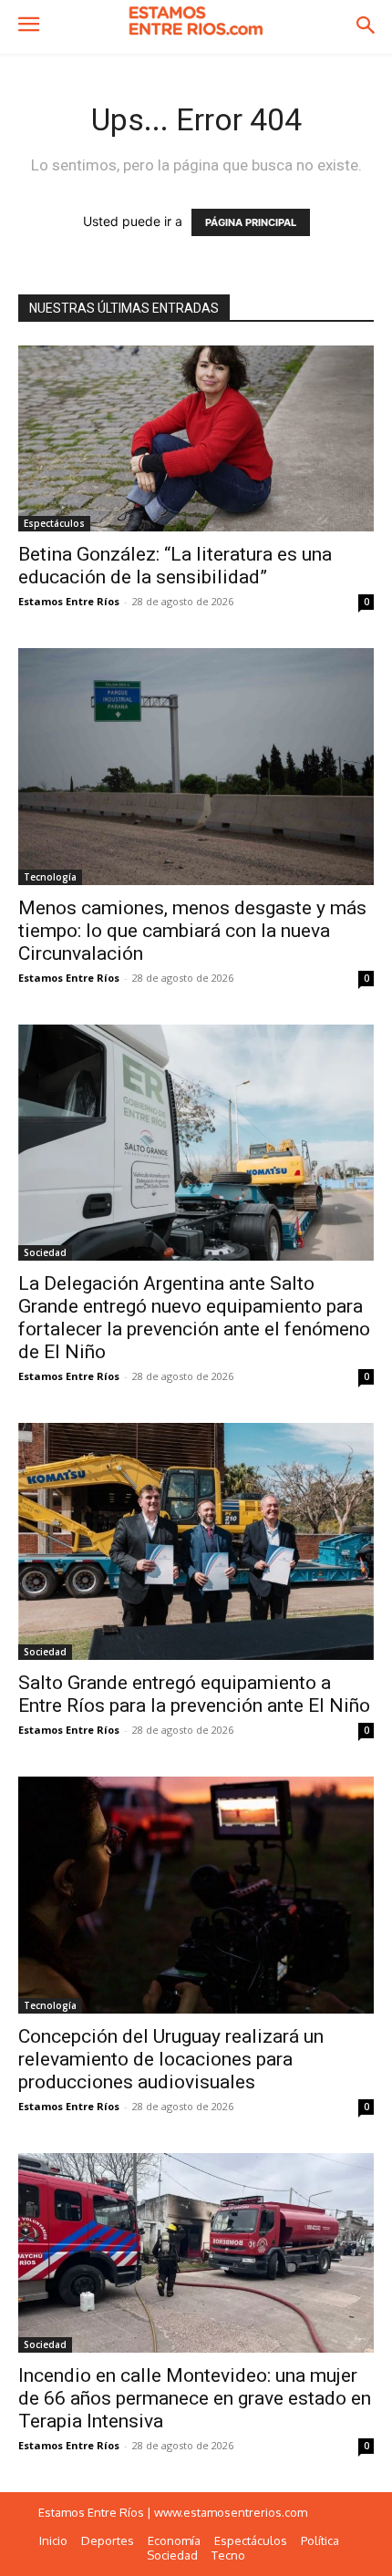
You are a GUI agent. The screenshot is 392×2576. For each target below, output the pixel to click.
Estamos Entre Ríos (69, 601)
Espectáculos (54, 523)
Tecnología (50, 877)
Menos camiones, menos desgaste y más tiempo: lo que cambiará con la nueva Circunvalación (192, 931)
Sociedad (45, 1252)
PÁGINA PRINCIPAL (251, 222)
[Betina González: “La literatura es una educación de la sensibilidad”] (196, 439)
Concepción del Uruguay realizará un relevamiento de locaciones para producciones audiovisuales (171, 2059)
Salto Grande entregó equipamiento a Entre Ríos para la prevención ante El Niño (194, 1694)
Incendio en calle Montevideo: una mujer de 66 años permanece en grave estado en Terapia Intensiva (195, 2398)
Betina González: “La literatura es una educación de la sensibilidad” (175, 566)
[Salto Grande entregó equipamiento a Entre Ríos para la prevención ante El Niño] (196, 1541)
